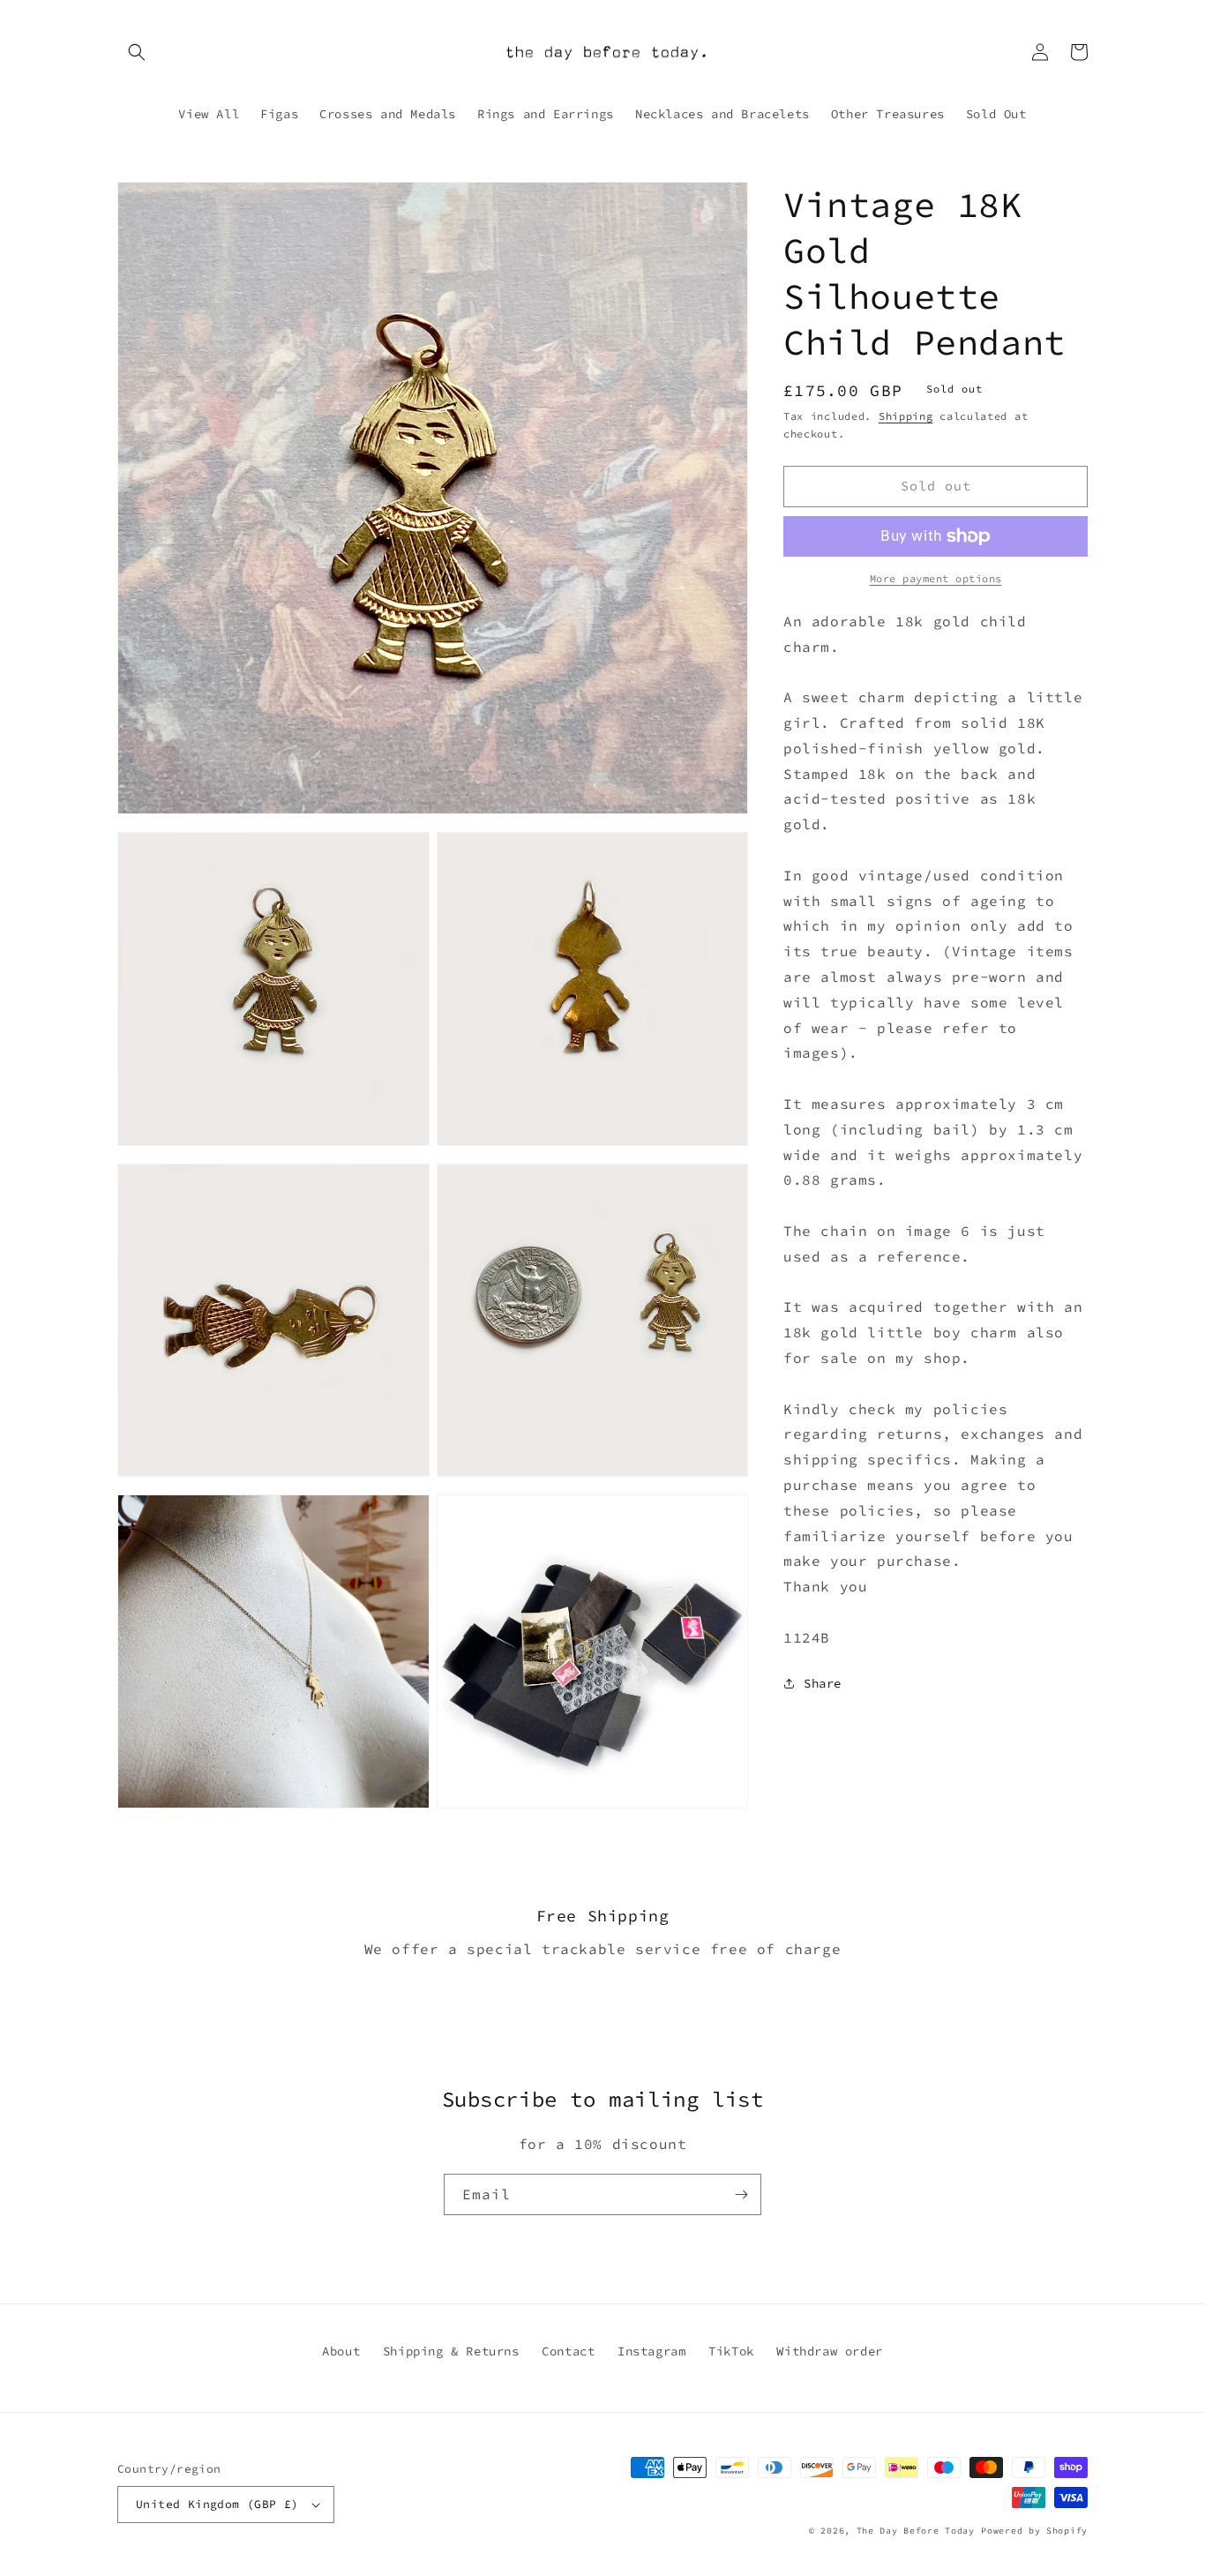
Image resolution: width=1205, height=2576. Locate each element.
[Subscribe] (741, 2194)
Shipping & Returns (451, 2351)
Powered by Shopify (1034, 2531)
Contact (568, 2351)
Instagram (651, 2351)
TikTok (731, 2351)
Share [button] (823, 1683)
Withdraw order (829, 2351)
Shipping (906, 416)
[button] (137, 52)
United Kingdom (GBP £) (217, 2504)
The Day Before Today (916, 2531)
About (341, 2351)
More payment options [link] (936, 578)
